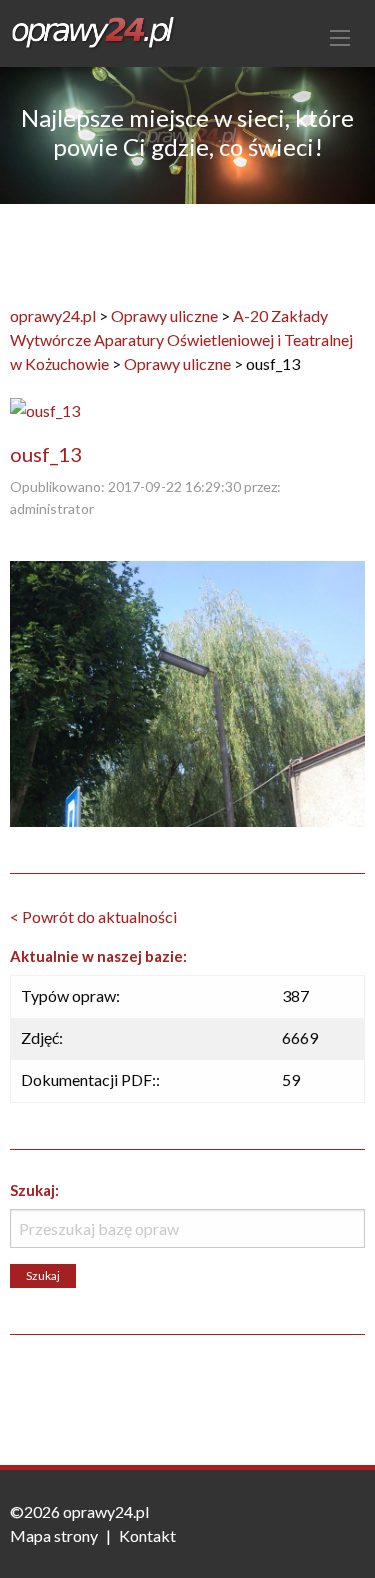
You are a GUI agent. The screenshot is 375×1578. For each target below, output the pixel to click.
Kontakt (147, 1535)
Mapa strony (54, 1535)
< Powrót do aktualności (93, 916)
